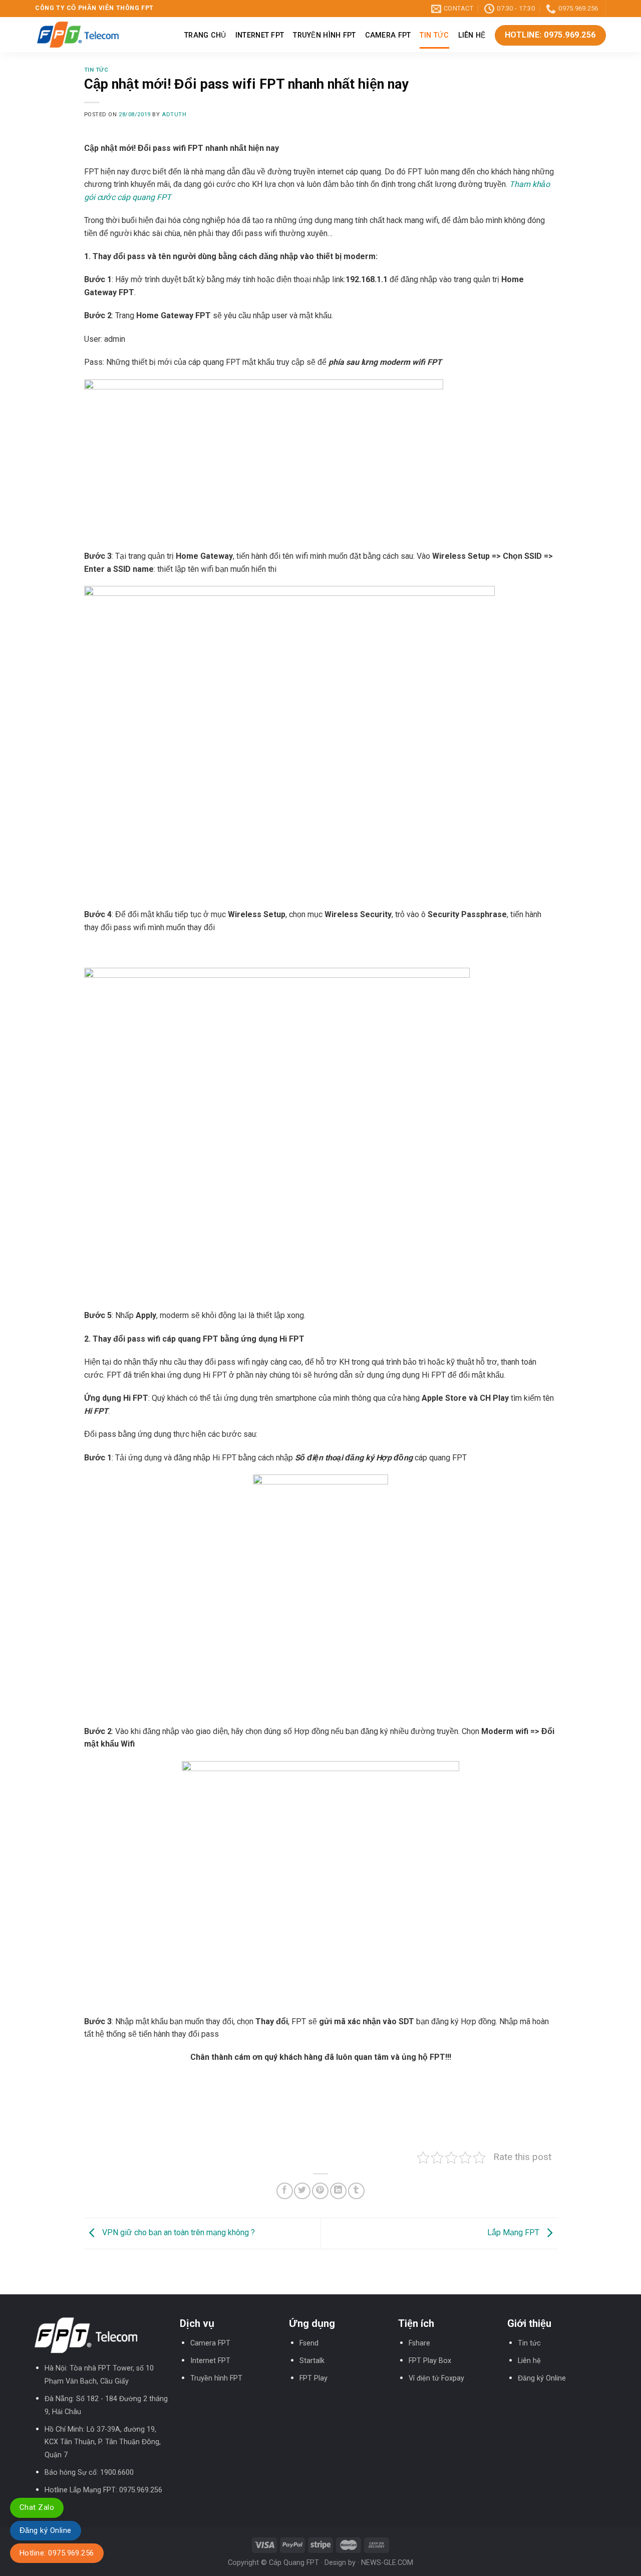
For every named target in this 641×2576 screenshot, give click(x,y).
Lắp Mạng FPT (514, 2233)
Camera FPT (388, 35)
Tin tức (529, 2343)
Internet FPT (260, 35)
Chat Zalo (37, 2507)
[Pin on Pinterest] (320, 2191)
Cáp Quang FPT (294, 2563)
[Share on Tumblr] (356, 2191)
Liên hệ (472, 35)
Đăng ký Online (542, 2378)
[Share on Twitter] (302, 2191)
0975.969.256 (141, 2490)
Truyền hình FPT (324, 35)
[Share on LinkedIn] (338, 2191)
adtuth (174, 115)
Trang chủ (205, 35)
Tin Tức (434, 35)
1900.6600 (117, 2473)
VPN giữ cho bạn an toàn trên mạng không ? (178, 2233)
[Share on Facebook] (285, 2191)
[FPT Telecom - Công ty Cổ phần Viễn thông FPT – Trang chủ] (78, 35)
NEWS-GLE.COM (387, 2563)
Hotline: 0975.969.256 (57, 2553)
